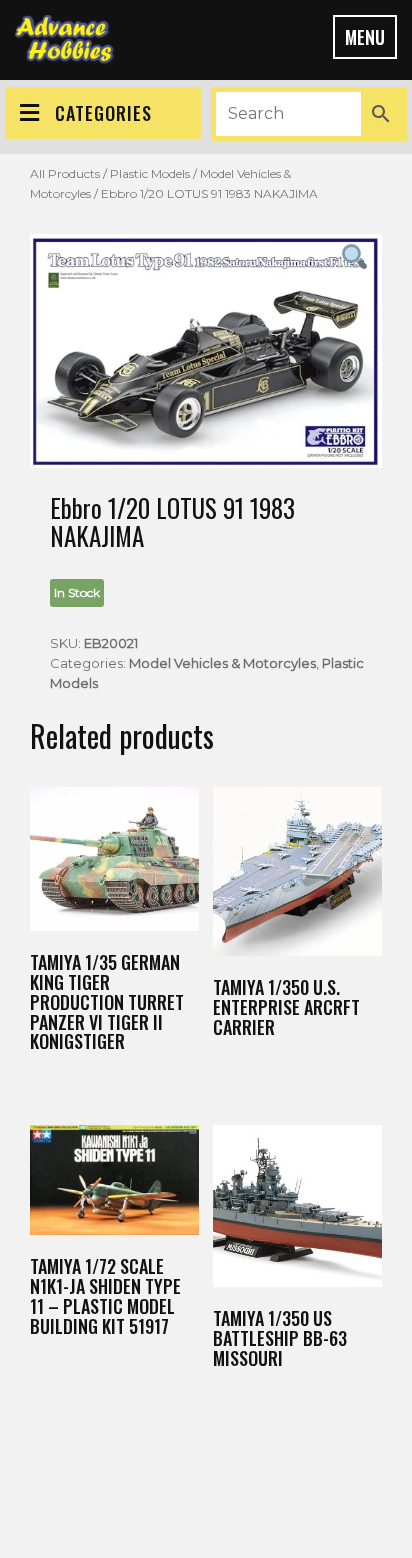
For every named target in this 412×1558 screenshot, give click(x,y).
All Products (65, 173)
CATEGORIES (103, 113)
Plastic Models (150, 173)
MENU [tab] (365, 37)
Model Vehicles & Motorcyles (222, 663)
